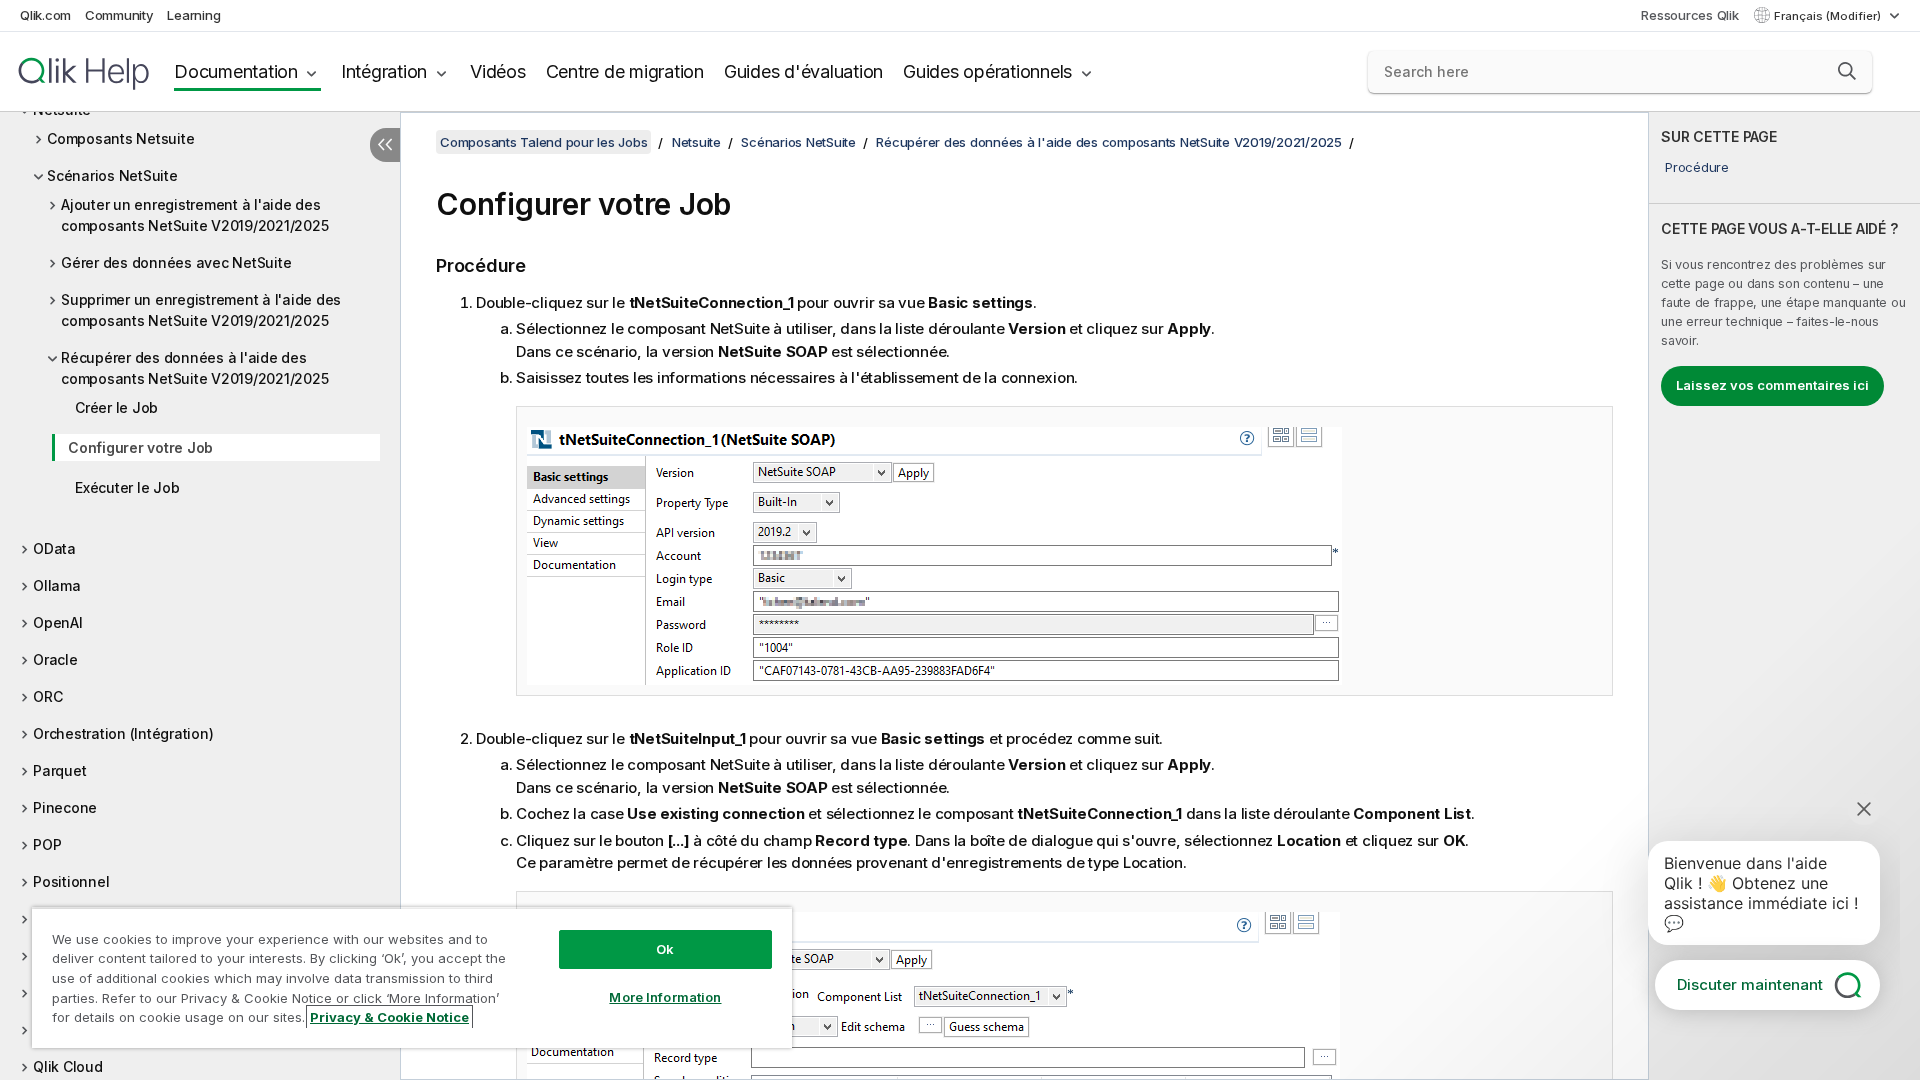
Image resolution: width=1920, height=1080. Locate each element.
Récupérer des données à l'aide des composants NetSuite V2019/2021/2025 (194, 368)
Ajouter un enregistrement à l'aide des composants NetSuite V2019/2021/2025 (194, 215)
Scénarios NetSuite (112, 175)
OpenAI (58, 622)
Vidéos (498, 71)
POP (47, 844)
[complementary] (1784, 596)
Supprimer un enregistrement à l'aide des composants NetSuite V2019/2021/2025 (201, 310)
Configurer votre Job (140, 447)
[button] (1847, 71)
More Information (665, 997)
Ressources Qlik (1689, 15)
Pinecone (65, 807)
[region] (412, 977)
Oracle (55, 659)
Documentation (236, 71)
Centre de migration (625, 71)
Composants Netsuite (120, 138)
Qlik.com (45, 15)
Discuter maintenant (1750, 984)
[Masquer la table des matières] (385, 145)
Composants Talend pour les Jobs (543, 142)
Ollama (57, 585)
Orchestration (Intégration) (123, 733)
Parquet (59, 770)
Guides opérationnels (987, 71)
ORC (47, 696)
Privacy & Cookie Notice (389, 1017)
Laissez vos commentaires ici (1772, 385)
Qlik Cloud (68, 1066)
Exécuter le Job (127, 487)
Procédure (1697, 167)
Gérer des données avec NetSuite (176, 262)
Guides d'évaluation (803, 71)
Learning (193, 15)
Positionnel (71, 881)
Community (119, 15)
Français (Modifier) (1829, 16)
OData (54, 548)
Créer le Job (116, 407)
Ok (665, 949)
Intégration (384, 71)
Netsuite (696, 142)
